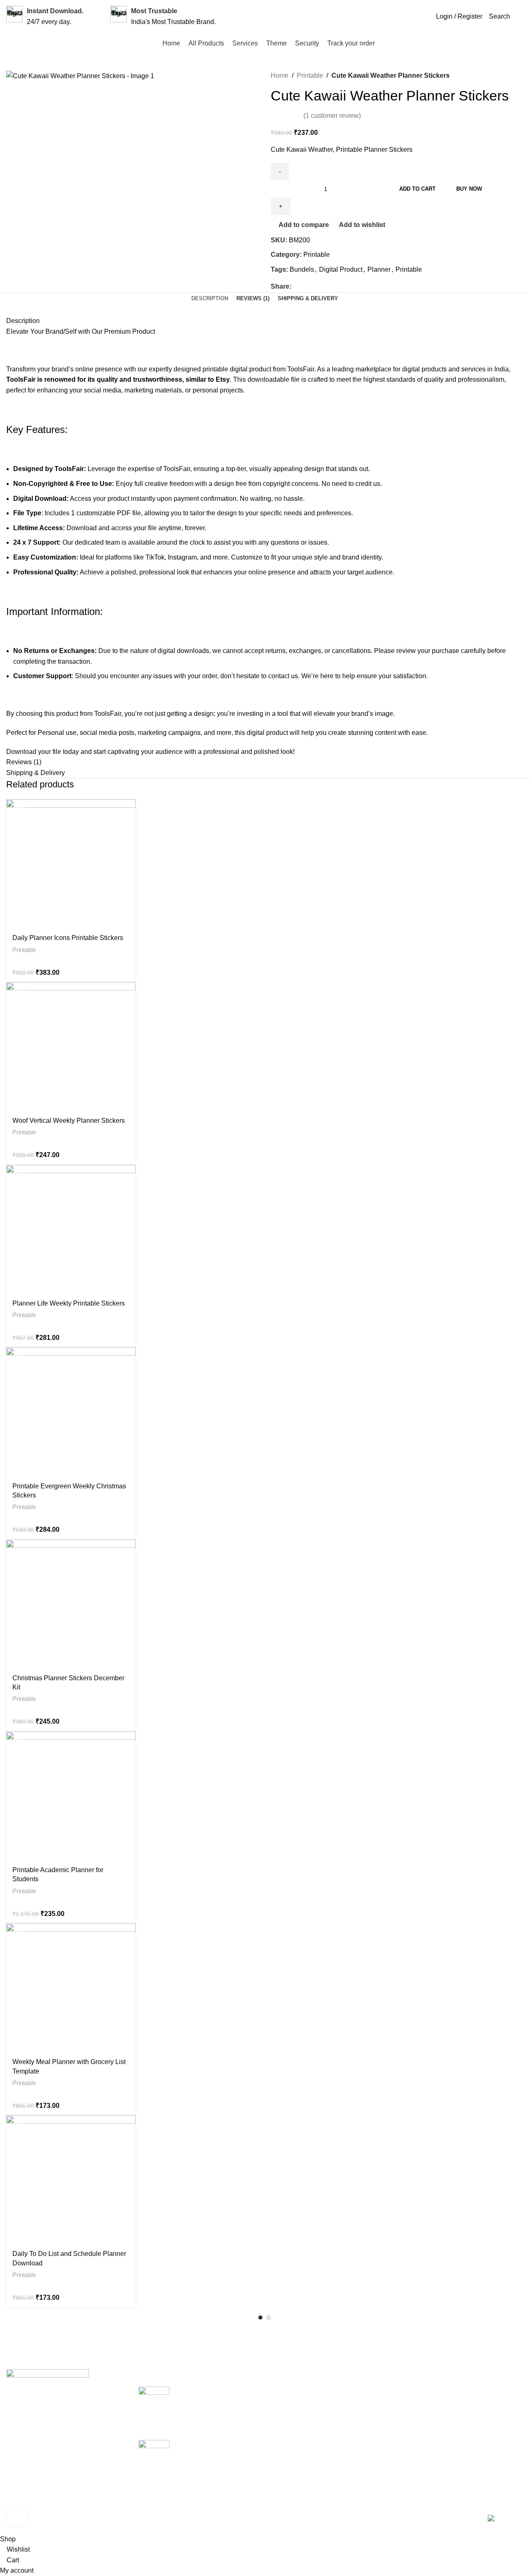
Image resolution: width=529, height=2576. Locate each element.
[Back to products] (473, 76)
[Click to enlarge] (17, 2517)
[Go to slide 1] (260, 2318)
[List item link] (66, 2451)
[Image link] (48, 2389)
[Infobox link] (45, 16)
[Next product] (483, 76)
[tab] (210, 299)
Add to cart (417, 189)
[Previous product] (463, 76)
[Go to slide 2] (269, 2318)
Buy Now (469, 189)
